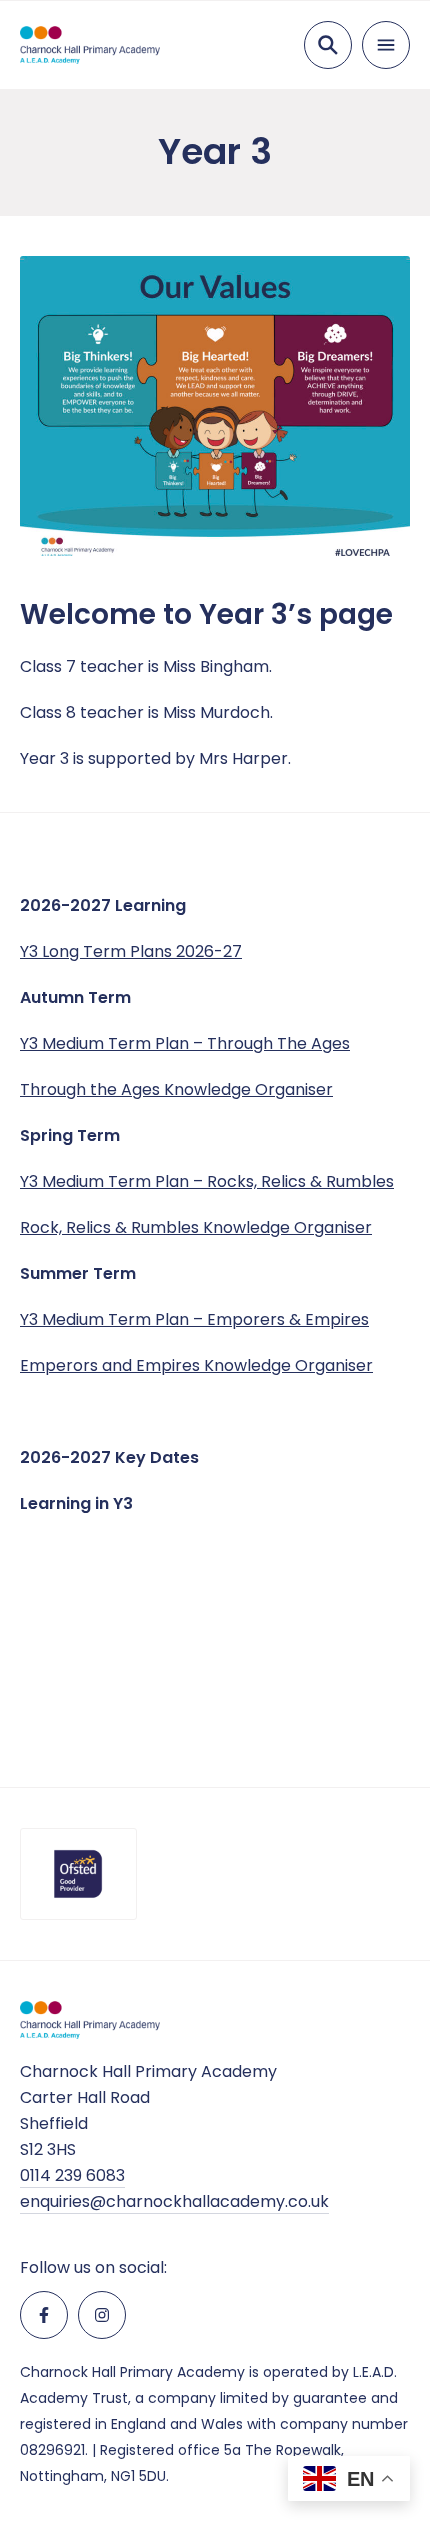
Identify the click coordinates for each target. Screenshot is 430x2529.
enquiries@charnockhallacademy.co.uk (174, 2201)
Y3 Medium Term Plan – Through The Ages (185, 1043)
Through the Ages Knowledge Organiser (176, 1089)
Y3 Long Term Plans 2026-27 (131, 951)
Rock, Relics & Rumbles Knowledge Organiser (196, 1227)
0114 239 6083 (72, 2175)
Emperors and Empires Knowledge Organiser (196, 1365)
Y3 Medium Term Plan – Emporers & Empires (194, 1319)
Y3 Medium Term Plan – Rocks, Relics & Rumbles (207, 1181)
